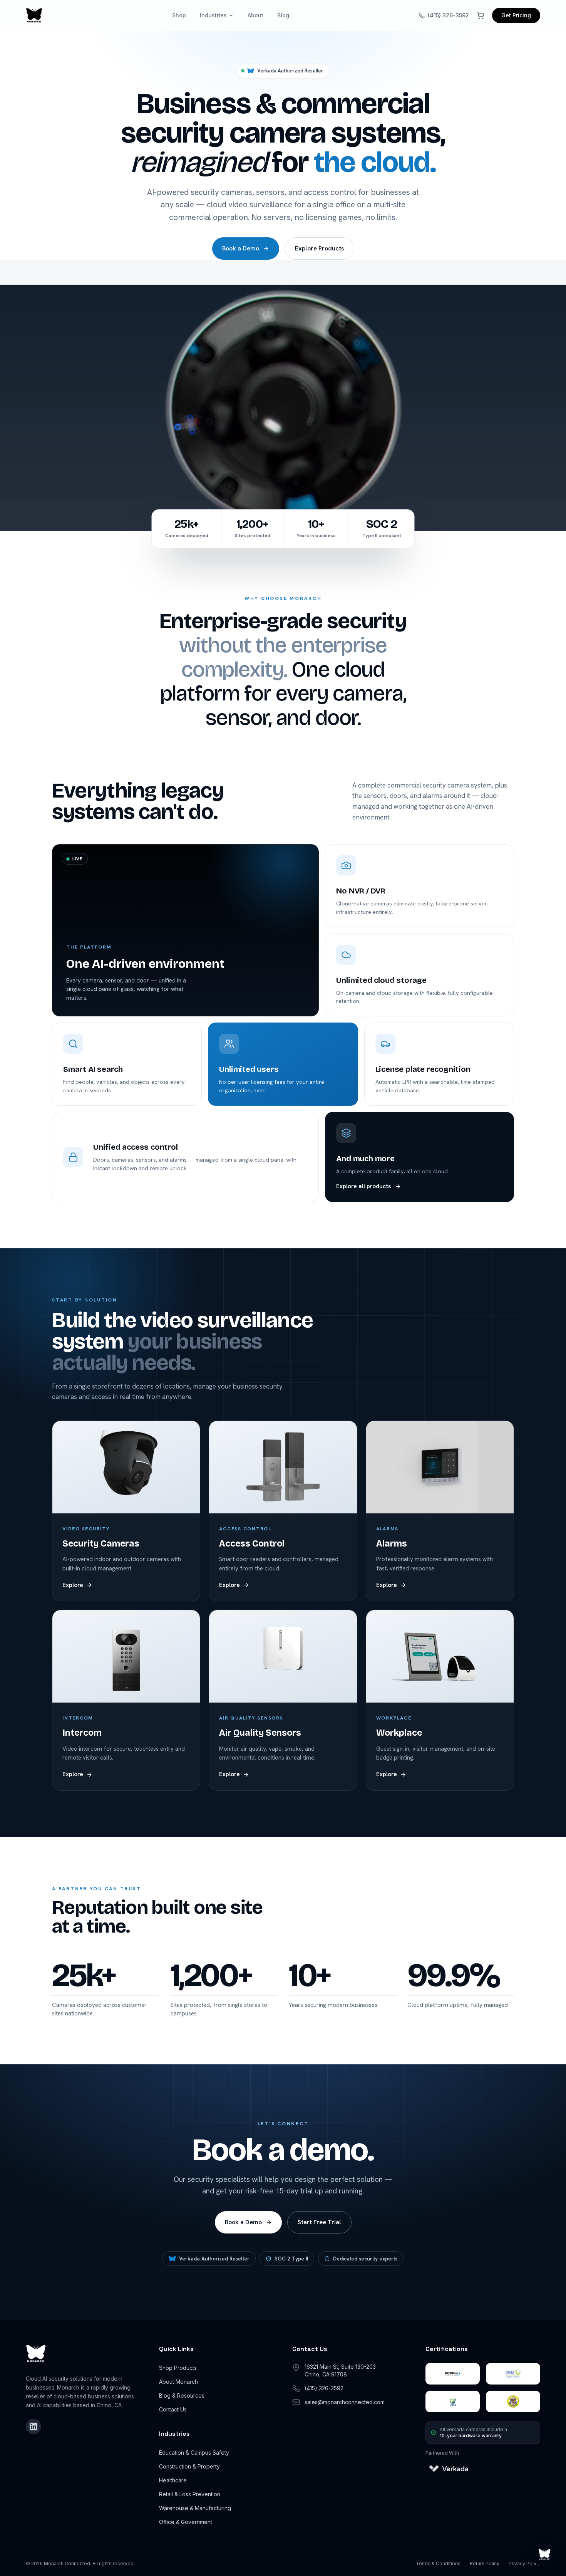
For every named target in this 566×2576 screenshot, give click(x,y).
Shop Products (178, 2368)
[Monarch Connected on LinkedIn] (33, 2427)
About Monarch (178, 2382)
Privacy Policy (524, 2563)
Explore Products (319, 248)
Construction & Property (189, 2466)
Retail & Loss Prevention (190, 2494)
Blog (283, 15)
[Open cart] (481, 15)
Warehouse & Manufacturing (195, 2508)
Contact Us (173, 2409)
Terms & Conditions (438, 2563)
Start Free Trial (319, 2222)
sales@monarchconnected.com (345, 2402)
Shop (179, 15)
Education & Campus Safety (194, 2453)
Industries (213, 15)
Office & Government (186, 2522)
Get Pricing (516, 15)
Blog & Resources (182, 2395)
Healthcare (173, 2480)
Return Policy (485, 2563)
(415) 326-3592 (448, 15)
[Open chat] (544, 2554)
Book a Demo (241, 248)
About (255, 15)
